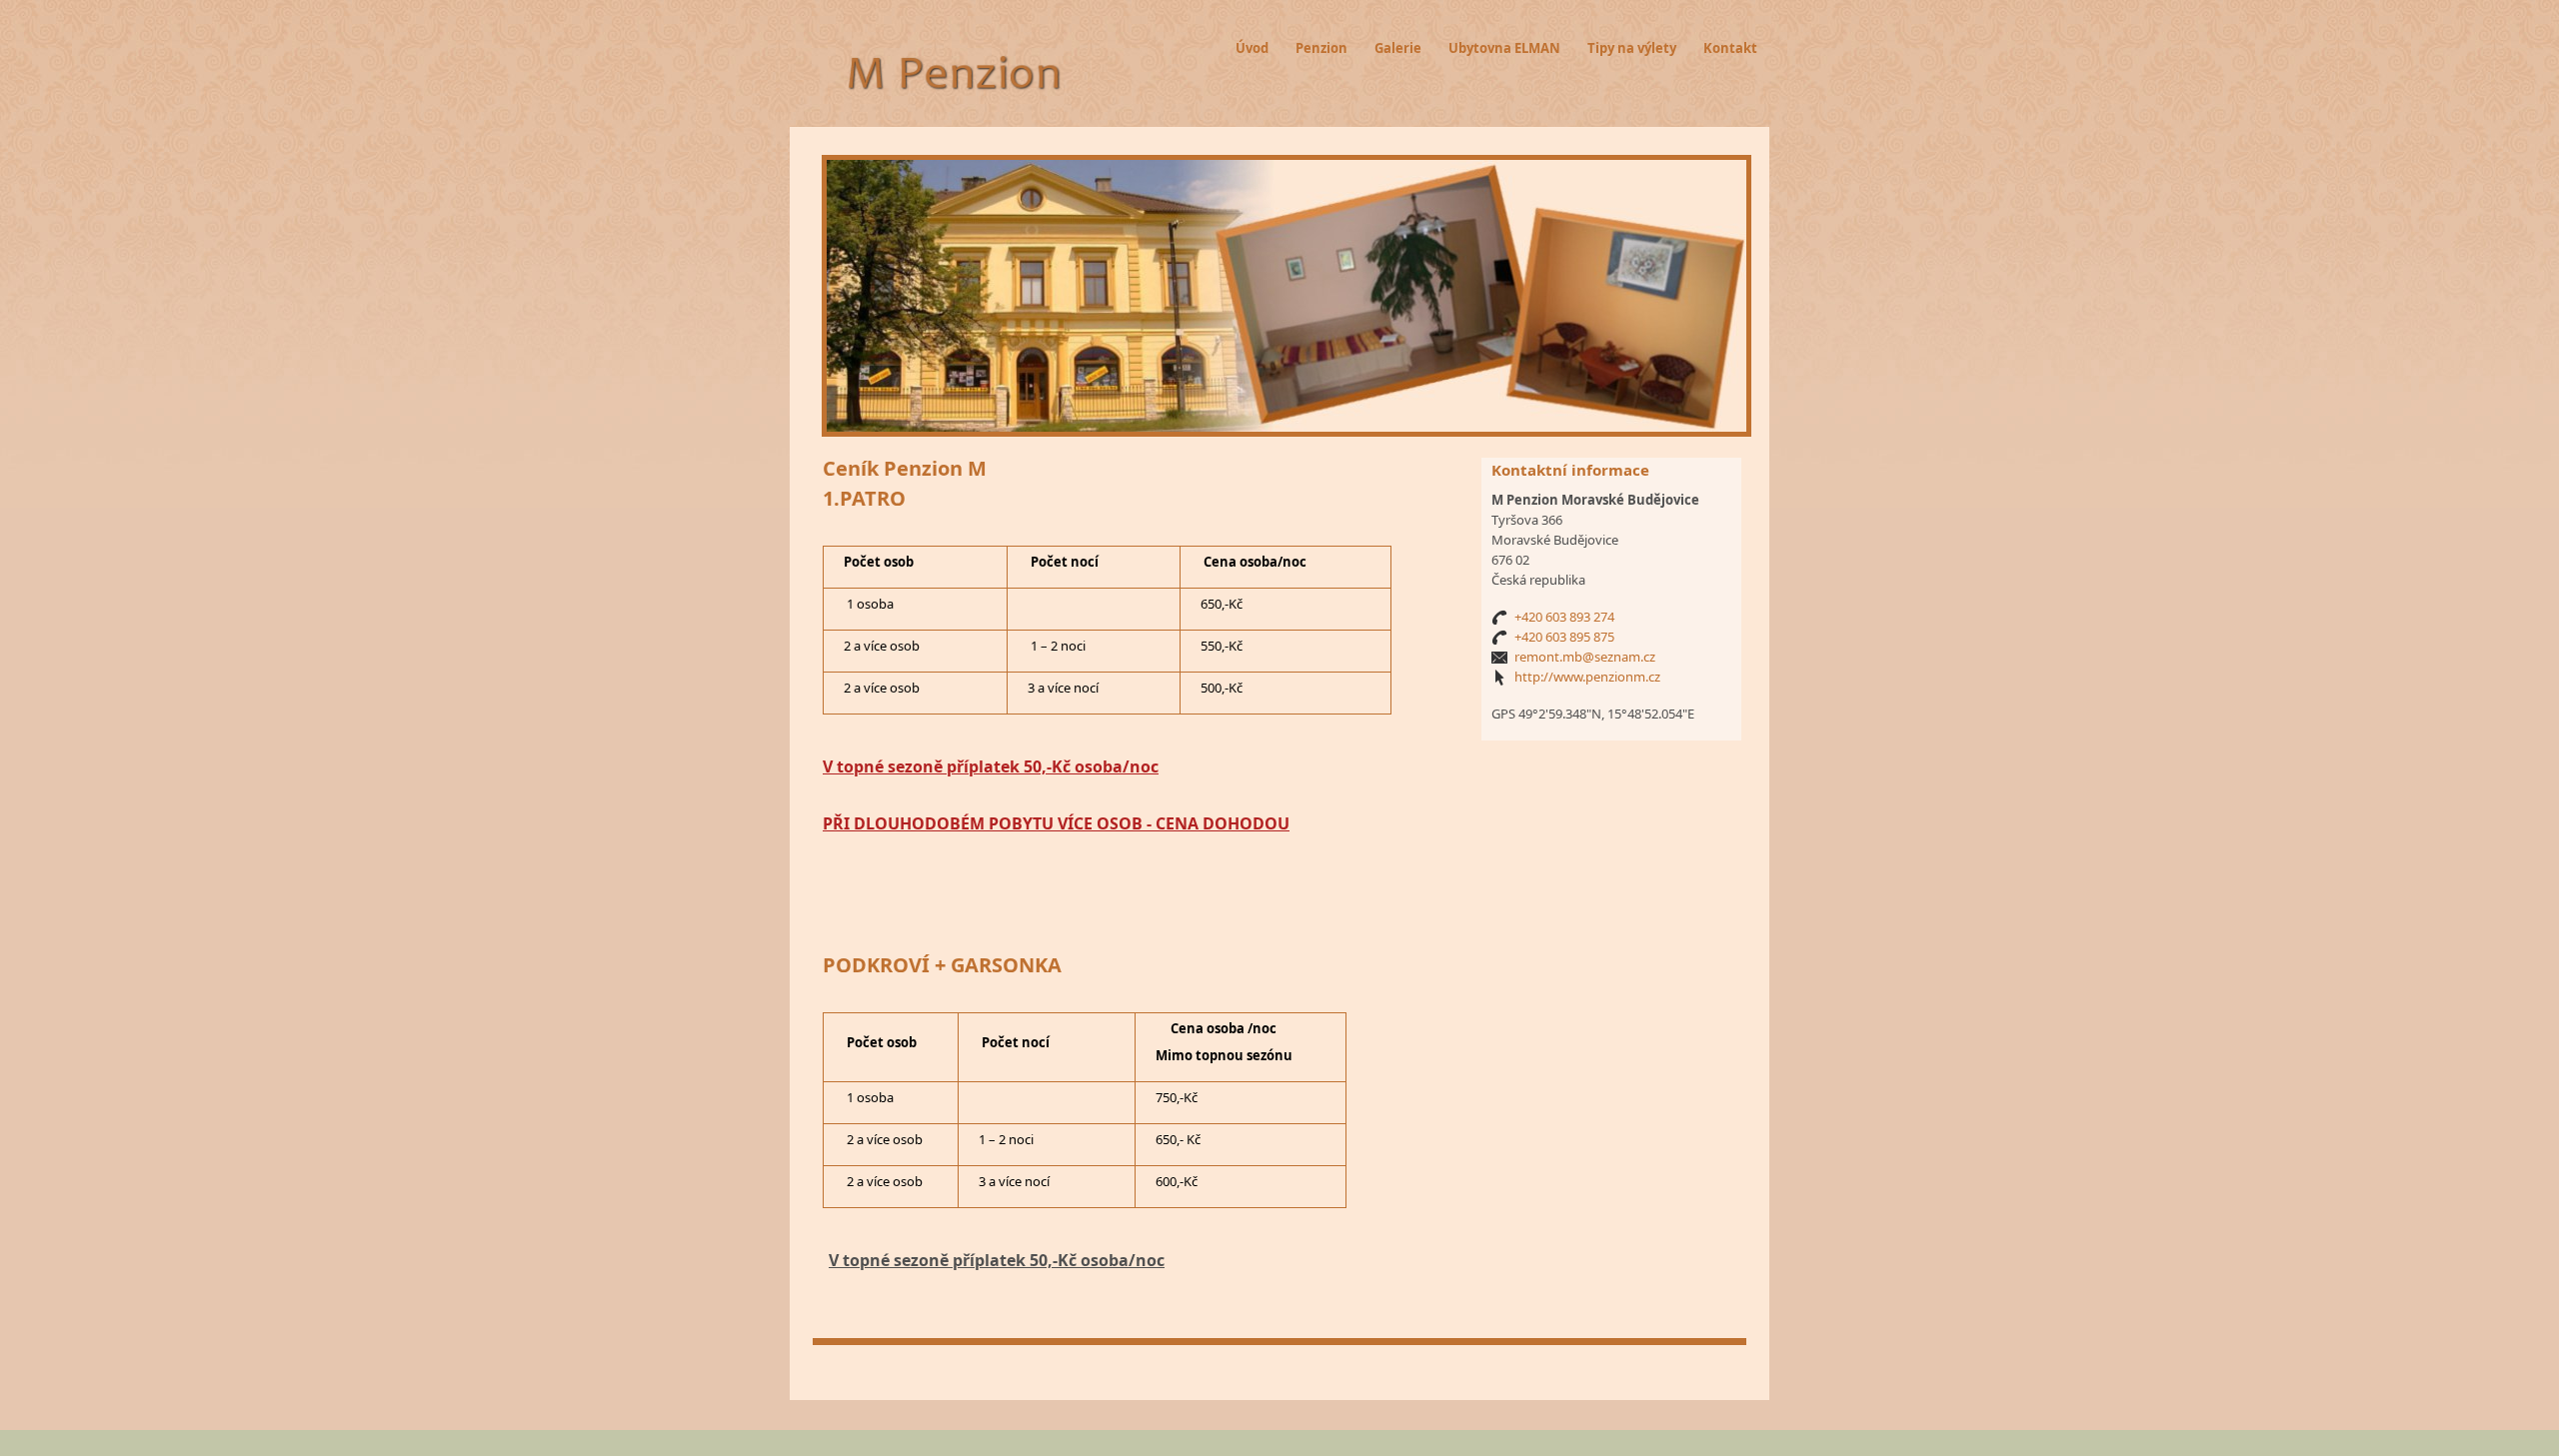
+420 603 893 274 (1564, 617)
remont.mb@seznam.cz (1585, 657)
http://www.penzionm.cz (1587, 677)
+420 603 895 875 (1564, 637)
